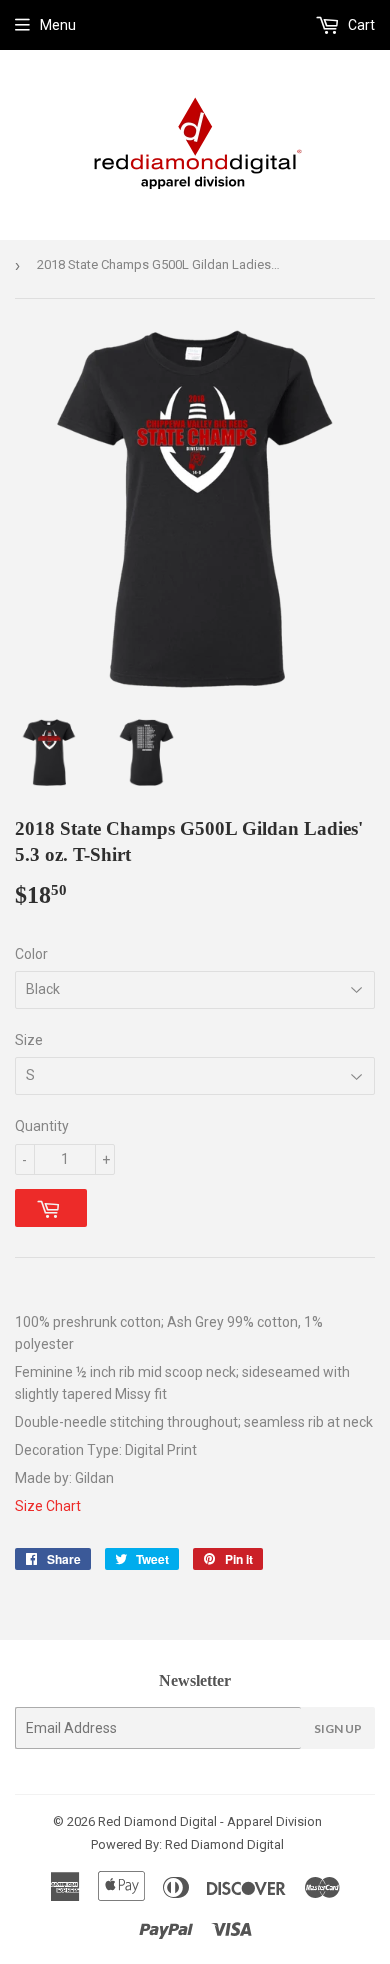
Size (29, 1040)
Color (31, 954)
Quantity (42, 1126)
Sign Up (338, 1728)
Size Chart (48, 1506)
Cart (360, 25)
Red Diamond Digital (223, 1844)
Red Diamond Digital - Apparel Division (210, 1821)
